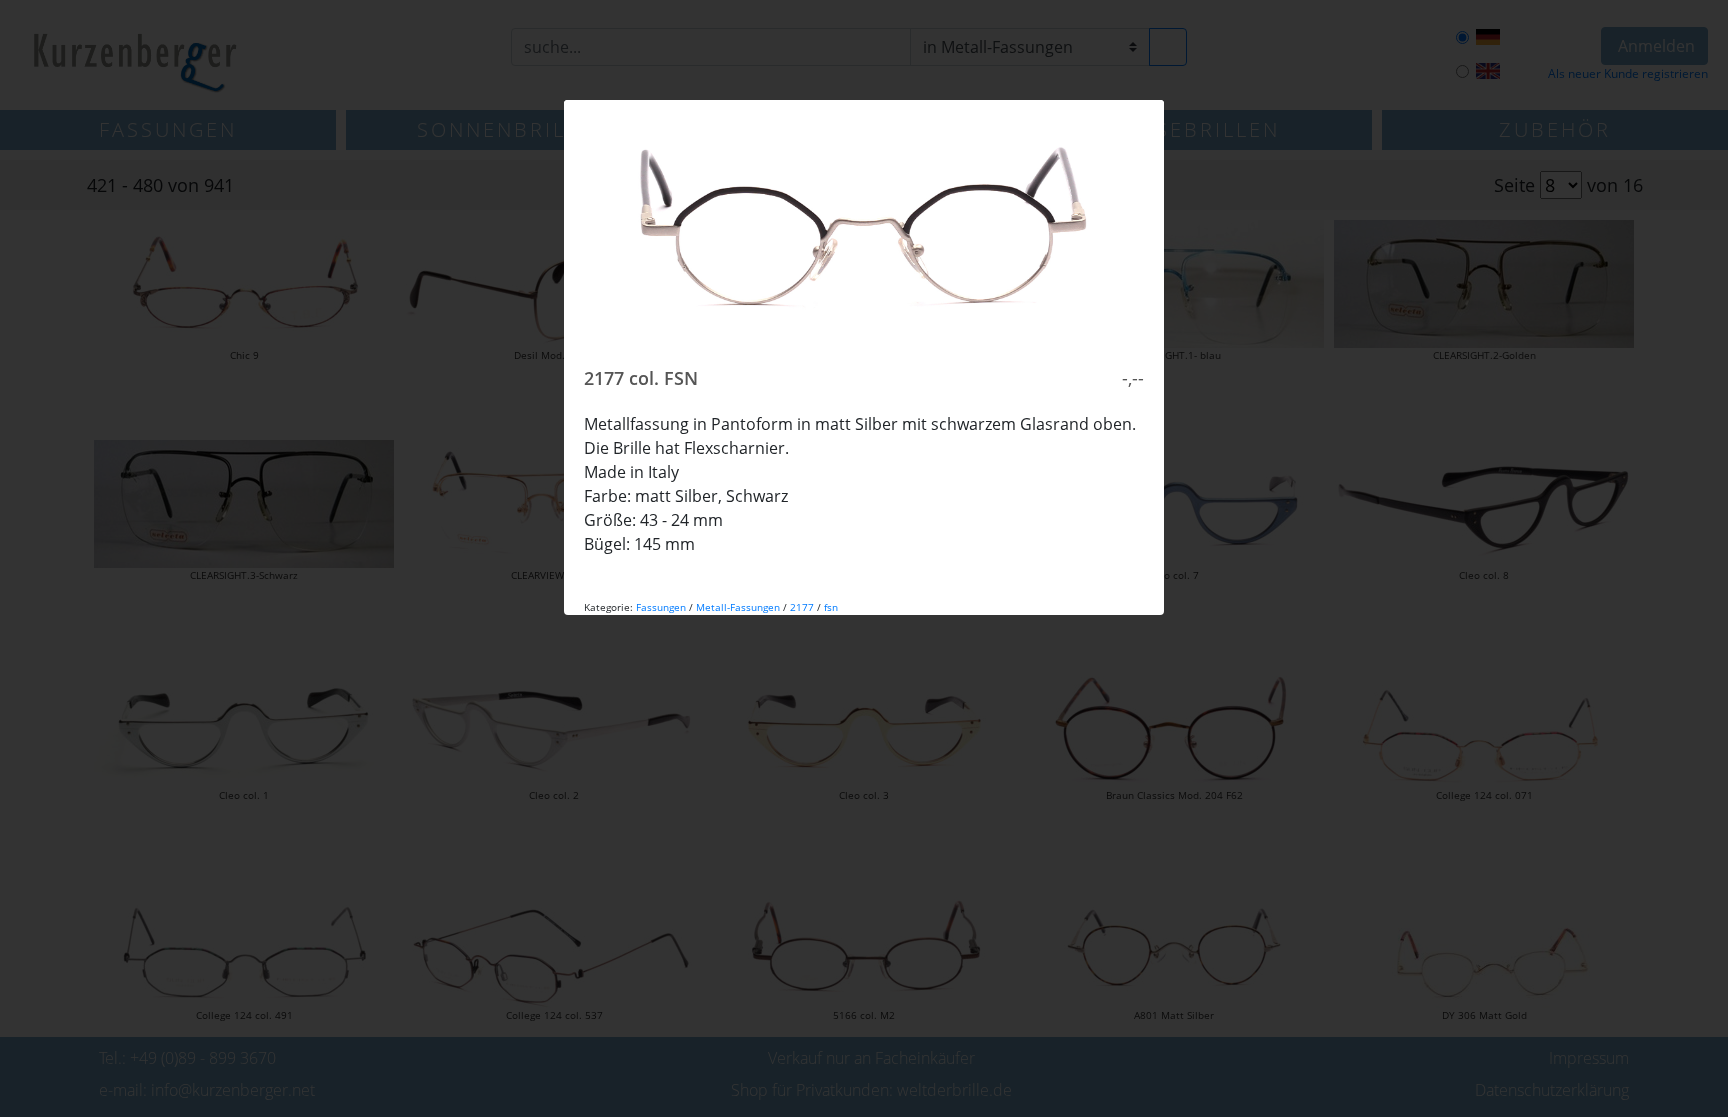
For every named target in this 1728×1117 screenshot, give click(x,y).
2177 (802, 607)
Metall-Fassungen (738, 607)
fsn (831, 607)
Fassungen (661, 607)
